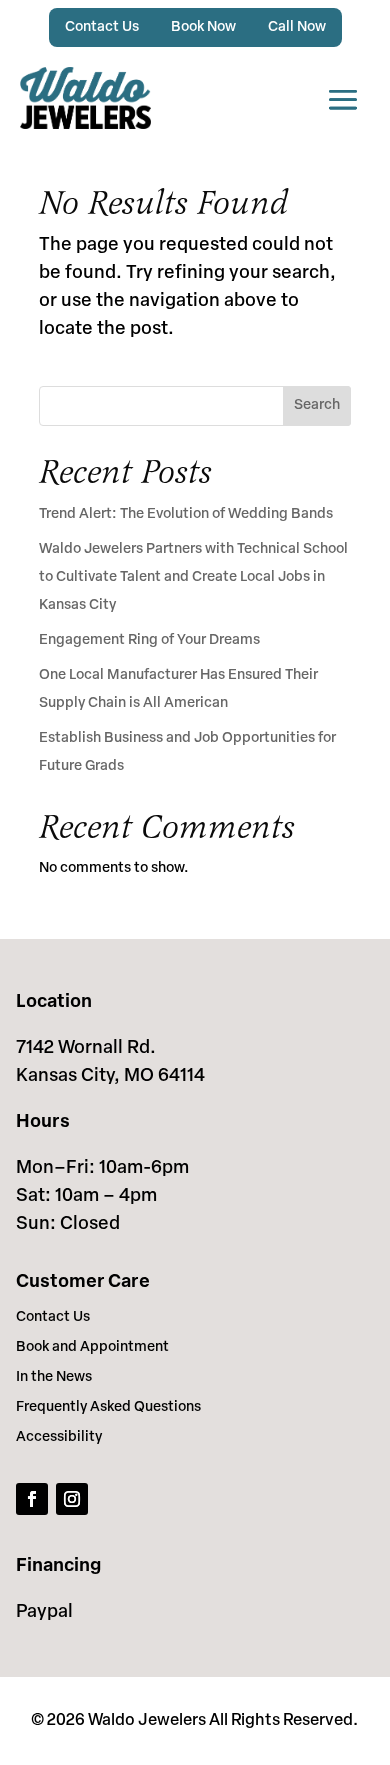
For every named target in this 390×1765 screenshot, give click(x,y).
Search (317, 405)
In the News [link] (54, 1378)
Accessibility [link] (59, 1438)
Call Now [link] (297, 27)
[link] (85, 98)
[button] (343, 98)
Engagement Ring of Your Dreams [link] (149, 640)
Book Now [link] (203, 27)
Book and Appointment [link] (92, 1348)
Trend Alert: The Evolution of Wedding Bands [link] (186, 514)
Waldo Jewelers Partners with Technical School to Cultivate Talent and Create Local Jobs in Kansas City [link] (193, 577)
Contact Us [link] (102, 27)
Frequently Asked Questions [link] (108, 1408)
